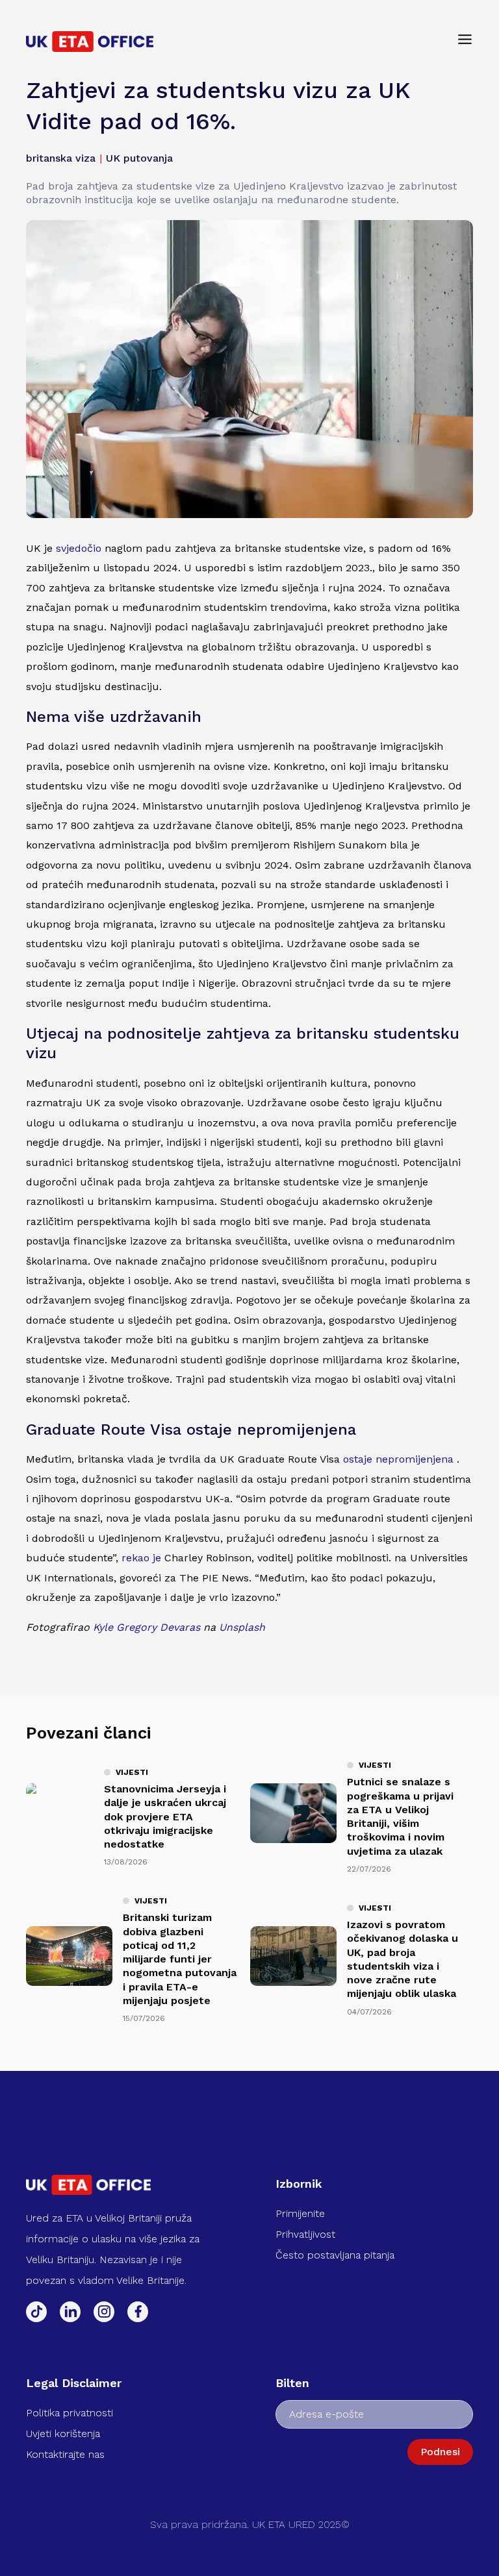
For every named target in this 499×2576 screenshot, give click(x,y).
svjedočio (79, 548)
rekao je (141, 1558)
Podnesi (440, 2452)
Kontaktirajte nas (65, 2454)
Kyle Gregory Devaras (147, 1627)
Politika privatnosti (70, 2413)
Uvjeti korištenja (63, 2434)
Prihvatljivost (305, 2234)
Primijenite (300, 2213)
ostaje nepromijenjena (398, 1459)
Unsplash (242, 1627)
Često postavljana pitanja (335, 2255)
